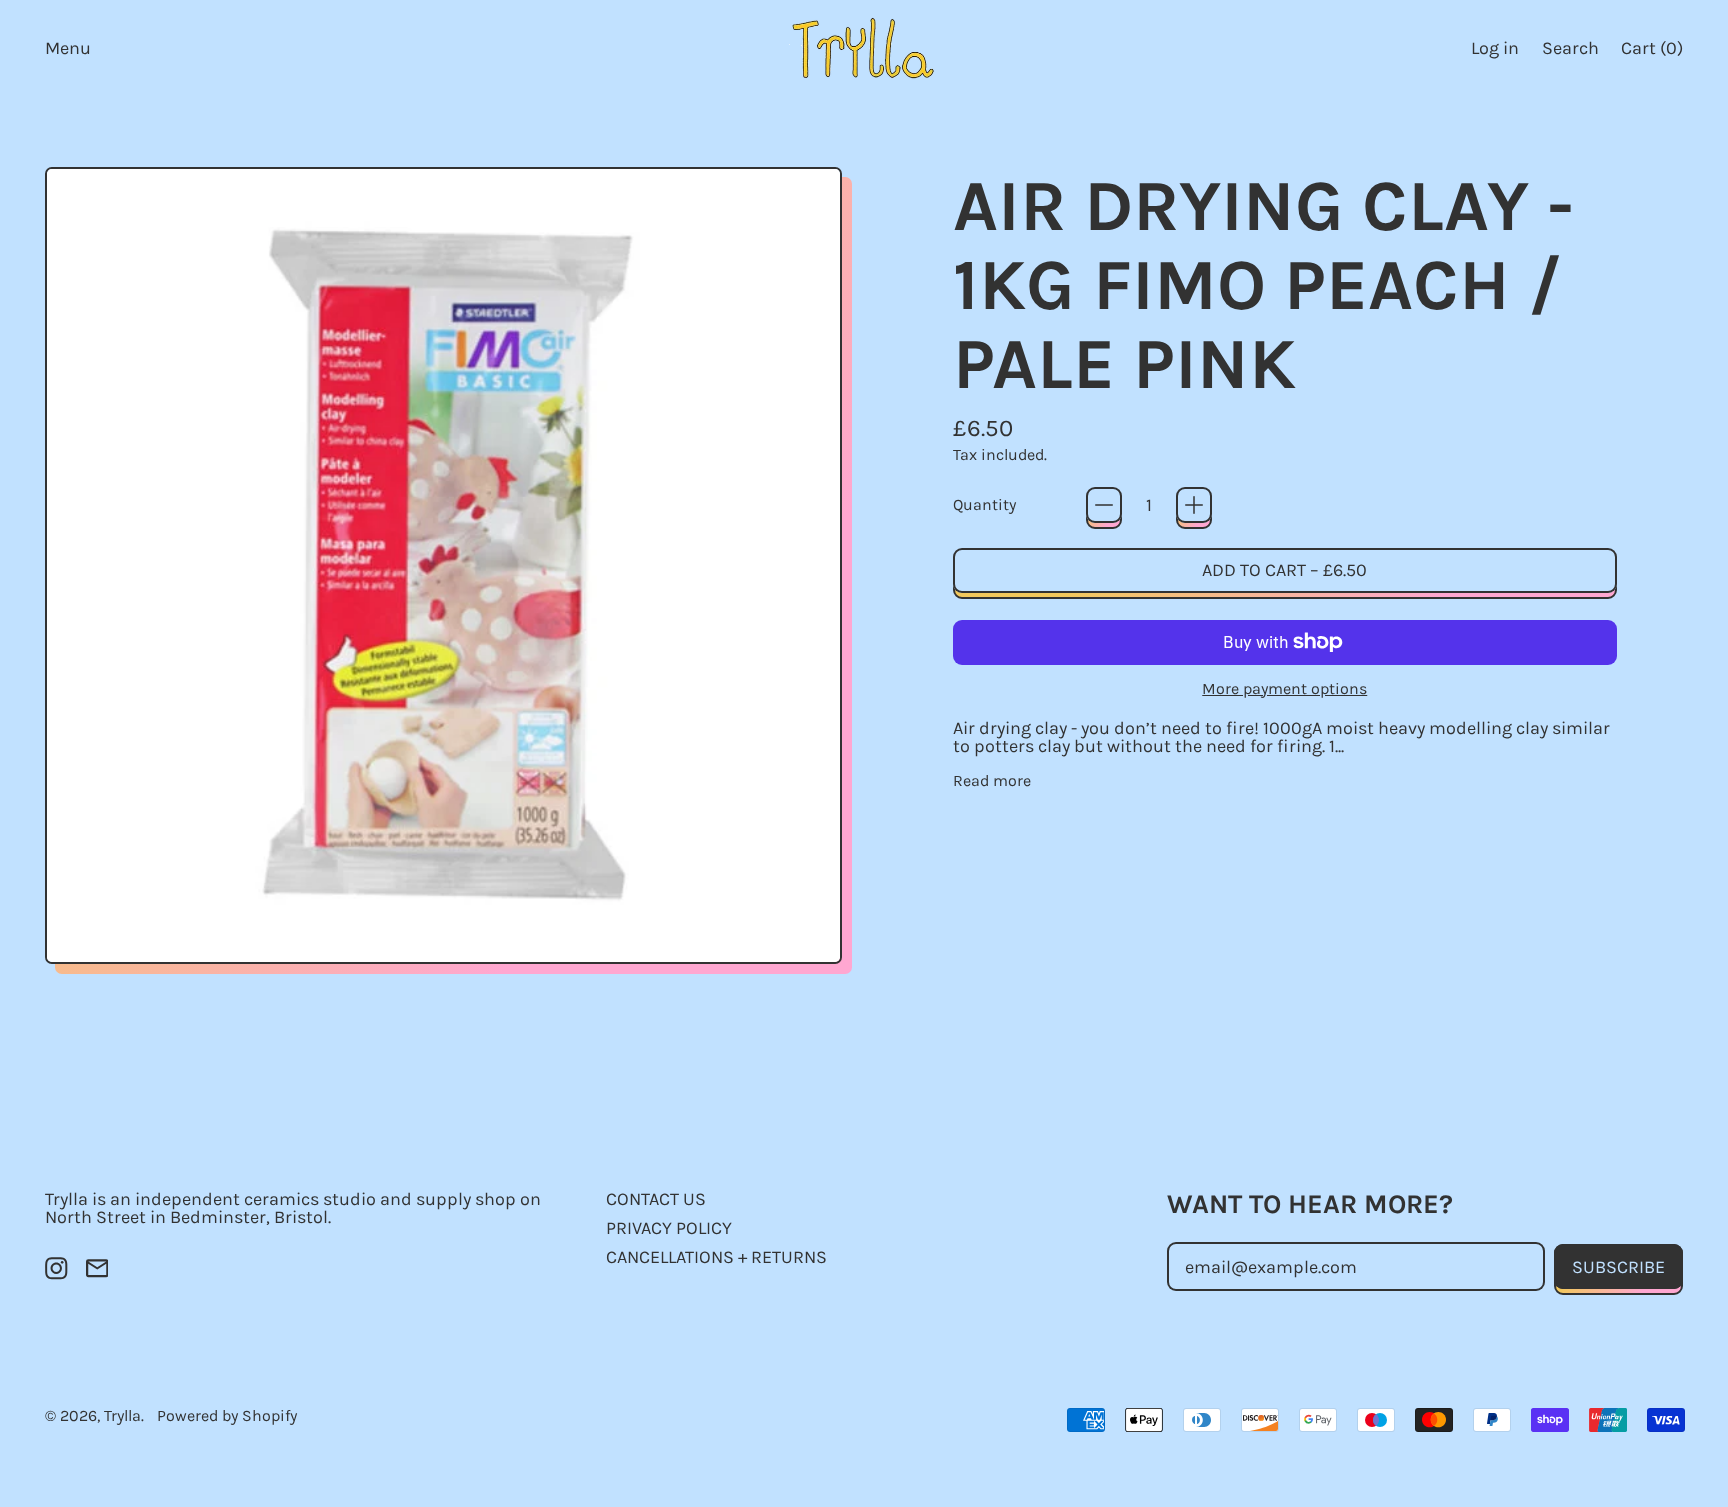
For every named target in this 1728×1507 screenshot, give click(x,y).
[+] (1194, 505)
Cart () (1651, 52)
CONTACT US (656, 1199)
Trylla (122, 1415)
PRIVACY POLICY (669, 1228)
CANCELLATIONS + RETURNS (716, 1257)
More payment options (1284, 689)
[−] (1104, 505)
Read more (992, 781)
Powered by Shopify (227, 1415)
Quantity (984, 505)
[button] (1570, 47)
